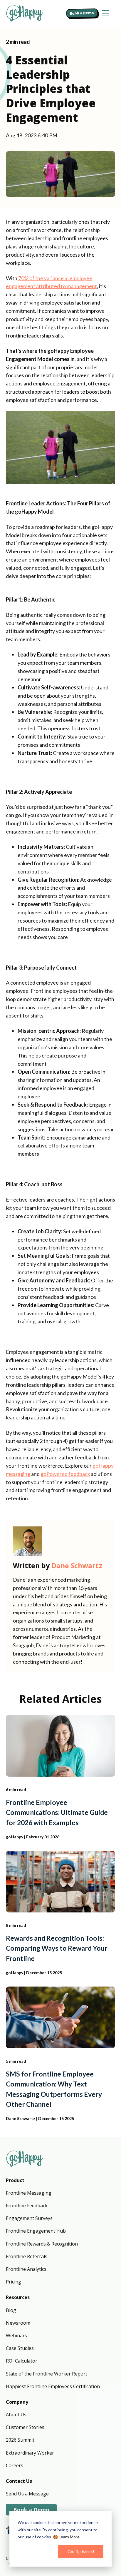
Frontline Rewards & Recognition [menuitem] (42, 2244)
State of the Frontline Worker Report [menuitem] (47, 2374)
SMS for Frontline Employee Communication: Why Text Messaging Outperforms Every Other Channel (54, 2089)
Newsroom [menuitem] (18, 2323)
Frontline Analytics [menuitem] (26, 2269)
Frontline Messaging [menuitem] (29, 2193)
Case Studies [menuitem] (20, 2348)
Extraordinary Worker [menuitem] (30, 2453)
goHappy (15, 1837)
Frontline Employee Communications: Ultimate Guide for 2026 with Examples (57, 1812)
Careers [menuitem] (15, 2465)
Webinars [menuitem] (16, 2336)
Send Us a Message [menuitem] (27, 2494)
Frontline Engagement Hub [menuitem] (36, 2231)
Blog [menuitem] (11, 2310)
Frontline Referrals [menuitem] (27, 2256)
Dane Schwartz (77, 1566)
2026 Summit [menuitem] (20, 2440)
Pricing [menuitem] (14, 2282)
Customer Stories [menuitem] (25, 2427)
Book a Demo (82, 13)
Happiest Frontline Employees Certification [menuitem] (53, 2386)
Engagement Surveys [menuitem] (29, 2218)
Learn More (69, 2537)
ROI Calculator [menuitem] (22, 2361)
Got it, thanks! (81, 2551)
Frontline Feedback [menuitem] (27, 2206)
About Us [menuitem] (16, 2415)
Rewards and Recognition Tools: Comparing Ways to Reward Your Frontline (57, 1948)
